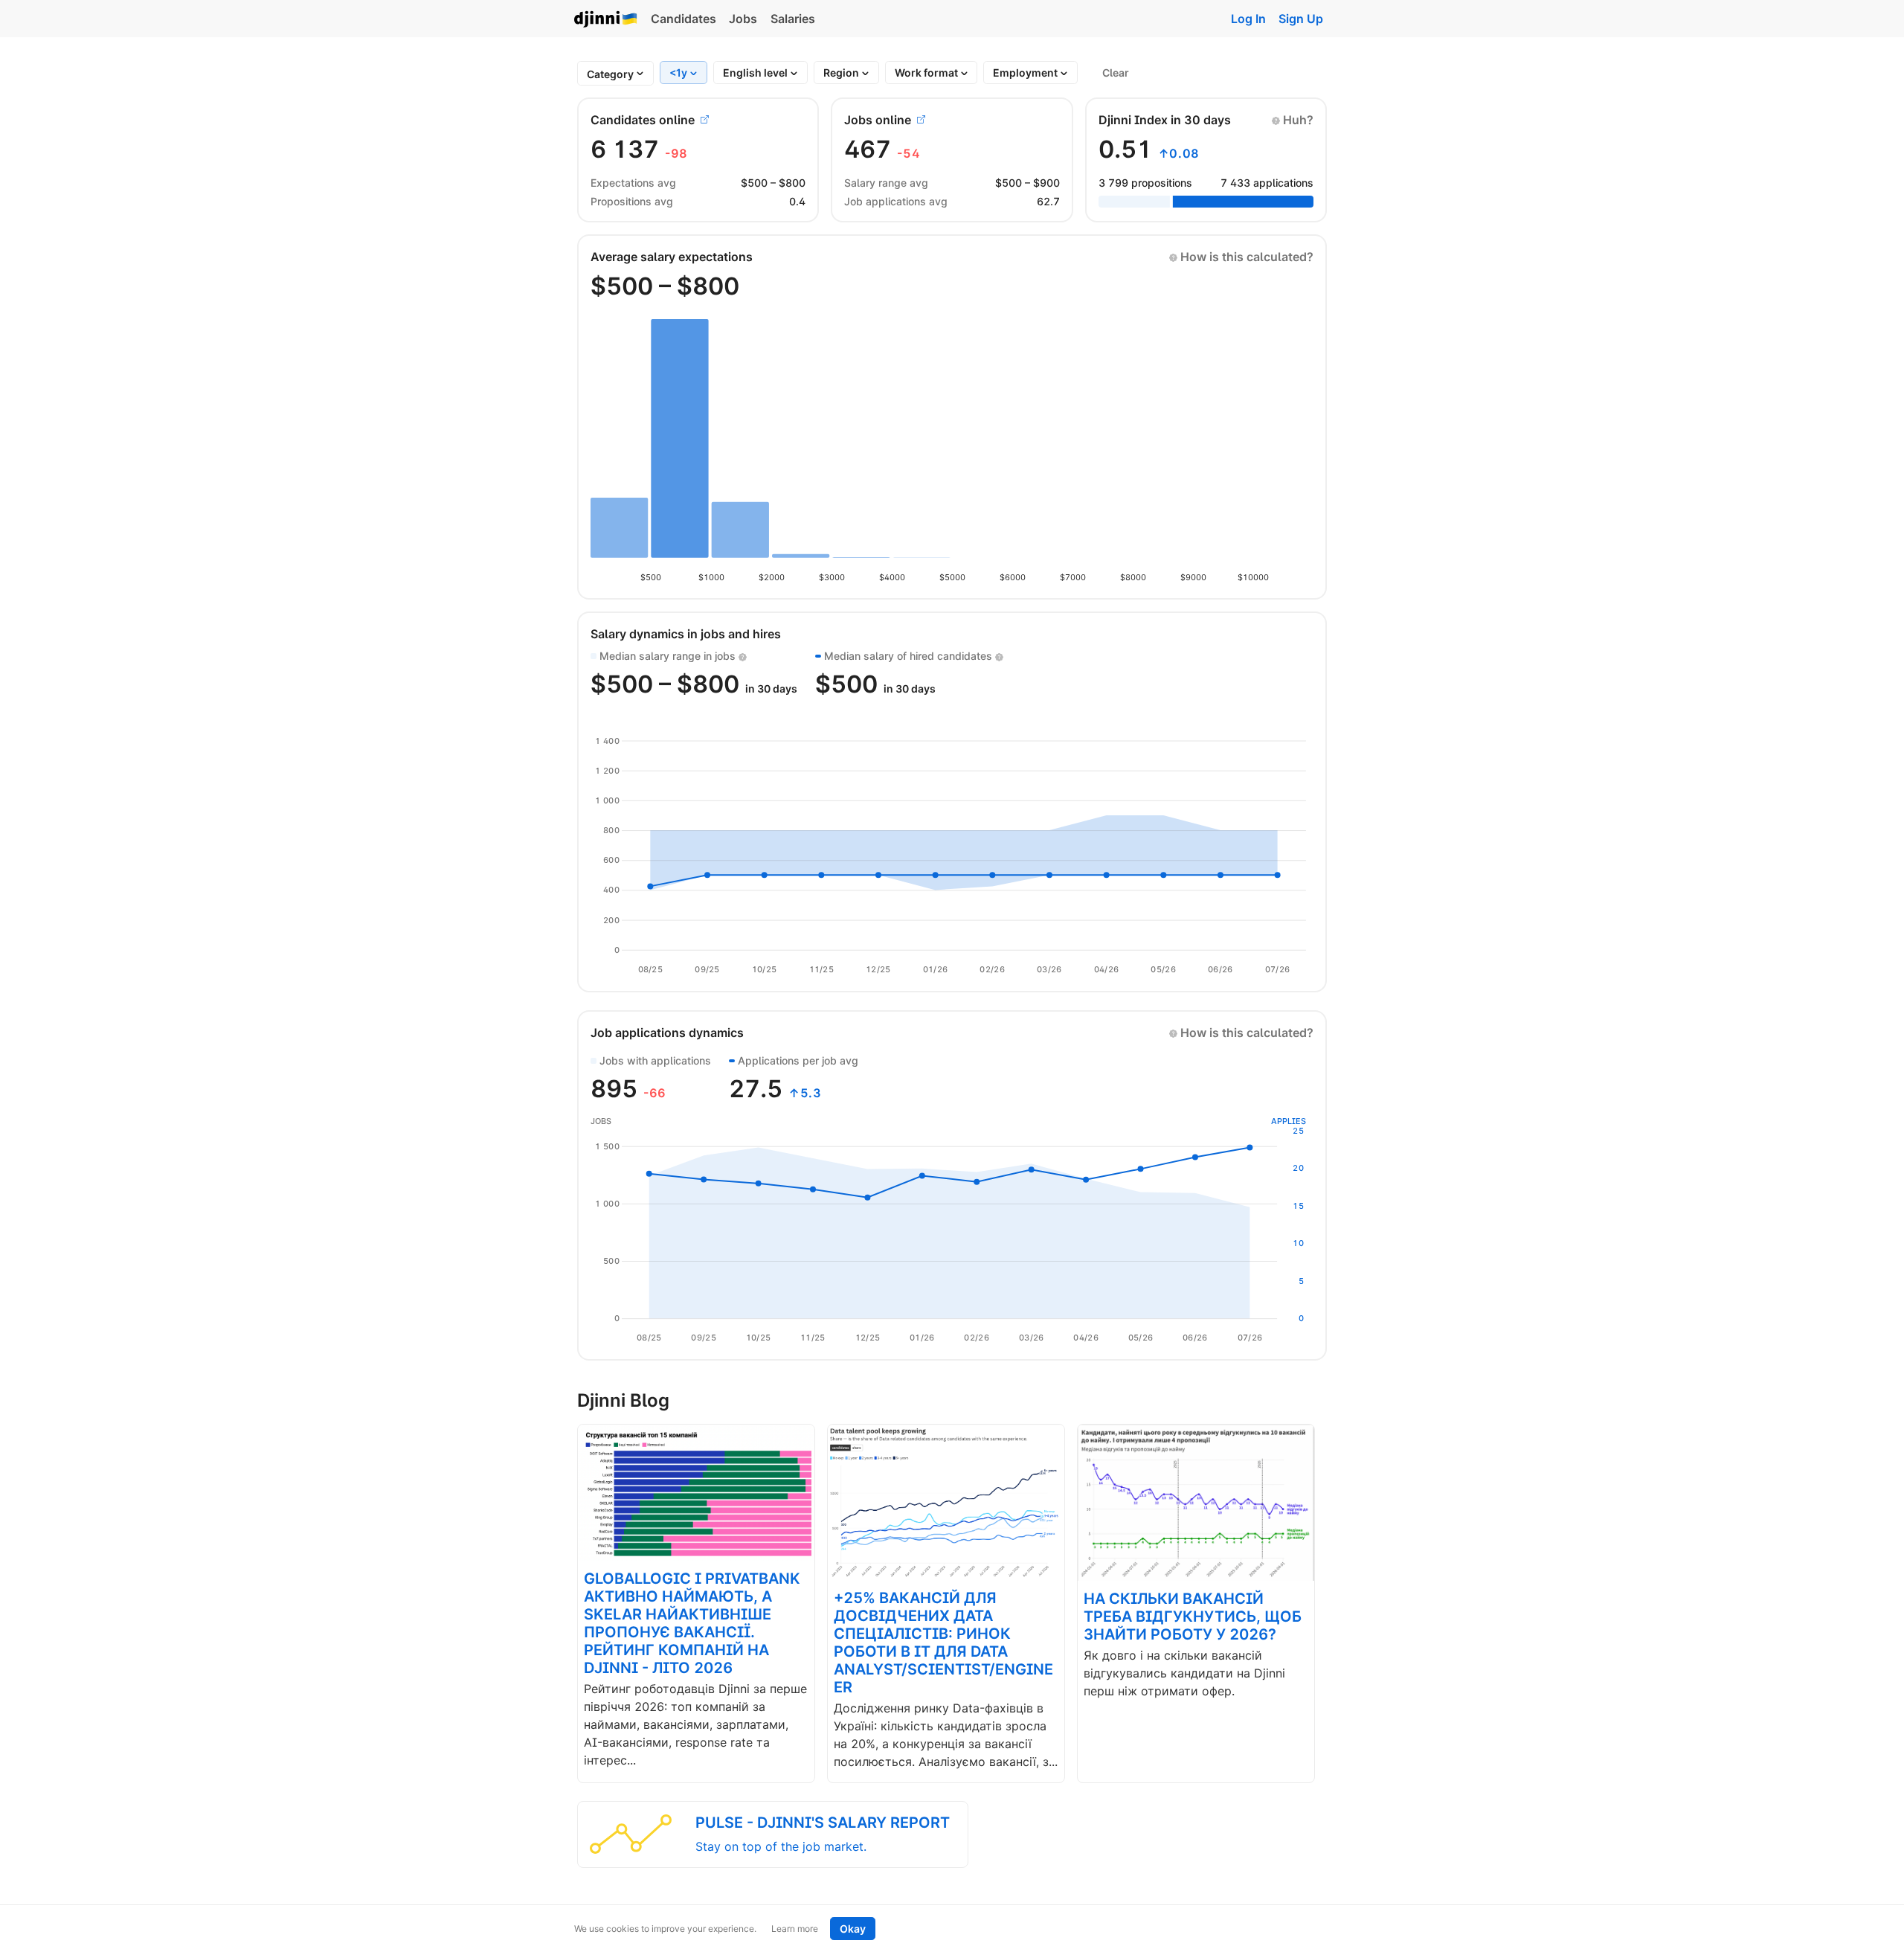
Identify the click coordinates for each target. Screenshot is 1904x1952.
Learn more (795, 1929)
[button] (1293, 120)
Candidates (684, 19)
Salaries (793, 19)
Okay (853, 1929)
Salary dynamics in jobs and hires (686, 634)
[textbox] (610, 74)
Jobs (743, 19)
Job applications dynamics (667, 1033)
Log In (1248, 19)
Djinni (606, 20)
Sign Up (1301, 19)
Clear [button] (1116, 73)
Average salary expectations (672, 257)
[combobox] (610, 74)
